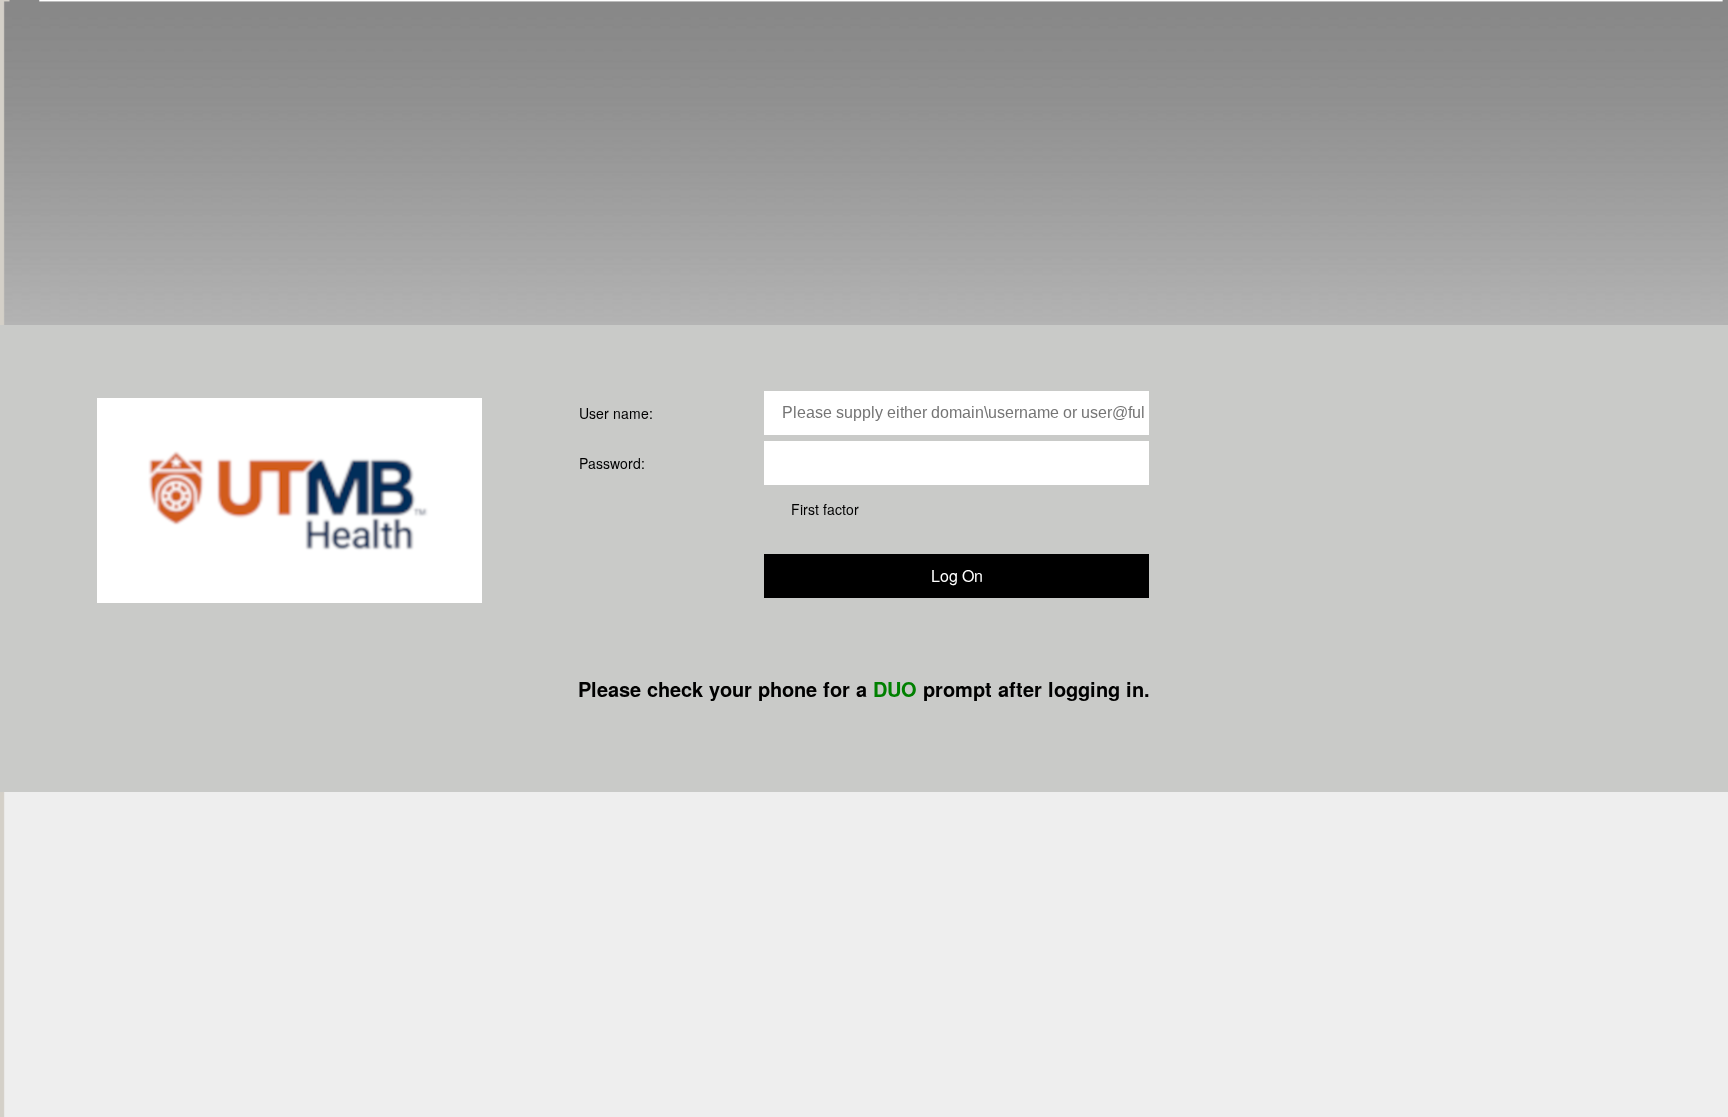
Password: (612, 463)
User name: (616, 413)
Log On (957, 575)
